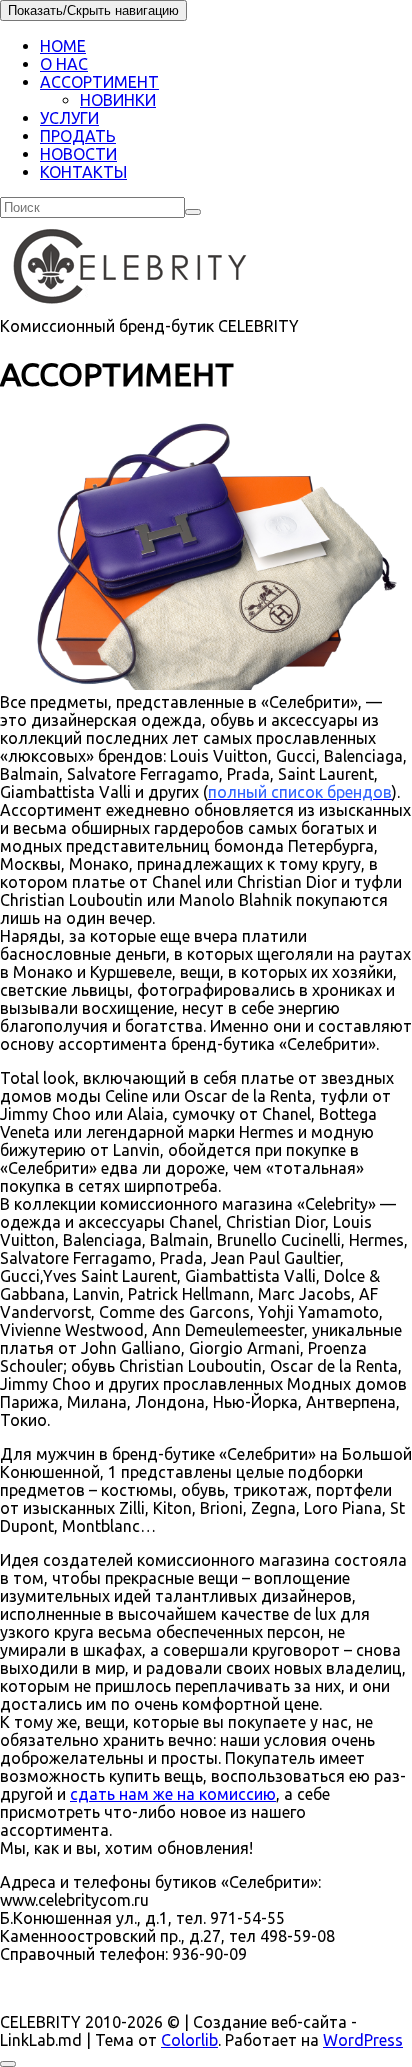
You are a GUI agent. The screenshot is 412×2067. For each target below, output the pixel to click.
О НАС (64, 64)
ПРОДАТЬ (78, 136)
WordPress (363, 2040)
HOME (63, 46)
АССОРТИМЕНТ (99, 82)
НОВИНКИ (118, 100)
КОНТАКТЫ (83, 172)
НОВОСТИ (78, 154)
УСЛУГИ (69, 118)
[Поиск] (193, 212)
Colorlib (189, 2040)
